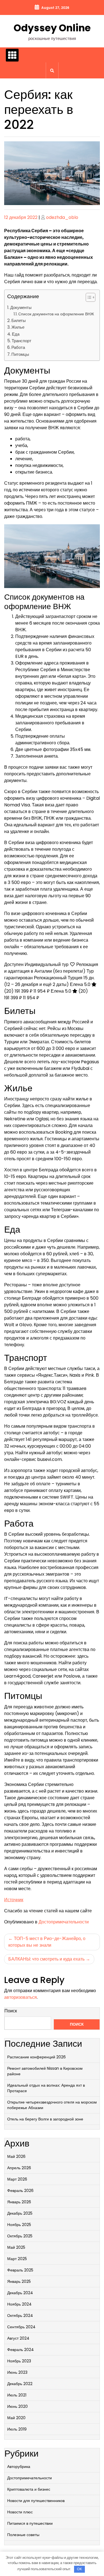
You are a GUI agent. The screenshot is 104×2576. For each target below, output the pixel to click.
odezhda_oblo (62, 217)
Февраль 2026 (20, 2191)
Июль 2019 (17, 2429)
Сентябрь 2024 (21, 2327)
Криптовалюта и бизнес (29, 2489)
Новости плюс (20, 2512)
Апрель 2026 (19, 2168)
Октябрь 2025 (20, 2236)
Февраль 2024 (21, 2350)
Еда (16, 334)
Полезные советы (23, 2535)
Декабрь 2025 (20, 2213)
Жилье (18, 327)
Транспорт (21, 341)
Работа (18, 347)
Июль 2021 (17, 2395)
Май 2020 (16, 2418)
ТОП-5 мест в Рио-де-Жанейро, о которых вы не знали (47, 1942)
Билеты (19, 320)
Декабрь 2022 (20, 2384)
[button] (88, 298)
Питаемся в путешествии (30, 2523)
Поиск (11, 2011)
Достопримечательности (64, 1922)
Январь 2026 (19, 2202)
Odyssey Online (52, 28)
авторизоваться (21, 1997)
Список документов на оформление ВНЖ (56, 314)
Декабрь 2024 (20, 2293)
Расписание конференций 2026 (36, 2057)
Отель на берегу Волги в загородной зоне (45, 2119)
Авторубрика (19, 2467)
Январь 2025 (19, 2281)
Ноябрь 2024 (19, 2304)
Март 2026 (17, 2179)
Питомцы (20, 354)
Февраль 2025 (20, 2270)
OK (79, 2569)
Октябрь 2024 (20, 2316)
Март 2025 (17, 2259)
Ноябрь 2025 (19, 2225)
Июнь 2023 (17, 2372)
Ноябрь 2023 (19, 2361)
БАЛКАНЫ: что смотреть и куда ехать (46, 1959)
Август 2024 (18, 2338)
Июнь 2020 (17, 2406)
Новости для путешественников (36, 2501)
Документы (21, 307)
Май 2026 (16, 2156)
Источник (14, 1900)
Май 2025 (16, 2247)
